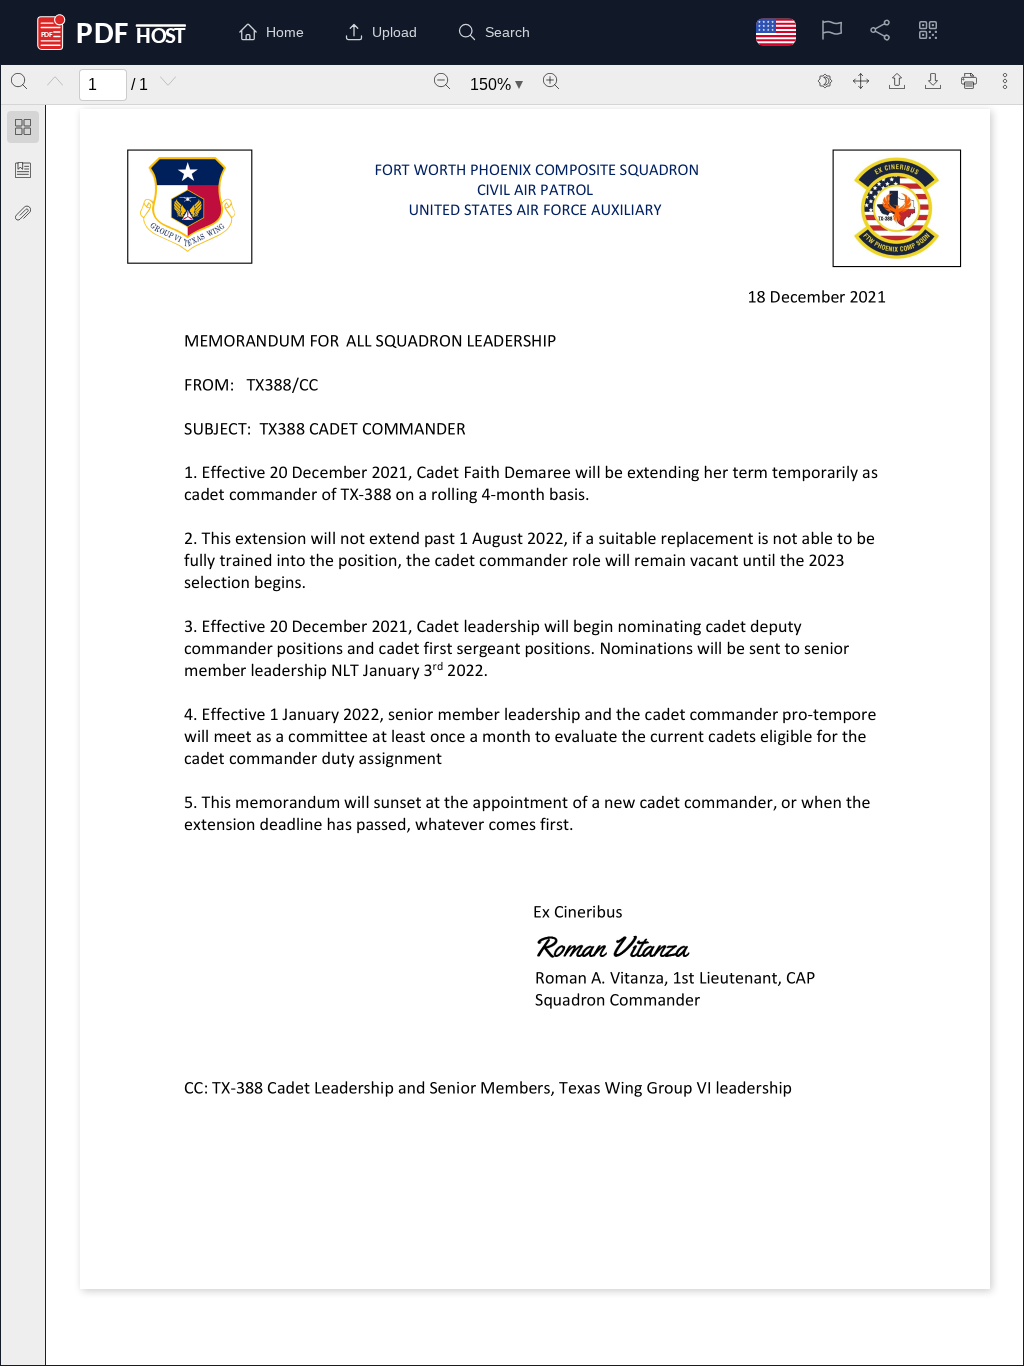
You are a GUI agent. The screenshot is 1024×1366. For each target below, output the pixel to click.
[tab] (23, 130)
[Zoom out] (442, 81)
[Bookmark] (23, 170)
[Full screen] (861, 81)
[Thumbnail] (23, 127)
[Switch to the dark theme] (825, 81)
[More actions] (1005, 81)
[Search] (19, 81)
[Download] (933, 81)
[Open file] (897, 81)
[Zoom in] (551, 81)
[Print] (969, 81)
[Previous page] (55, 81)
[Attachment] (23, 213)
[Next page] (168, 81)
